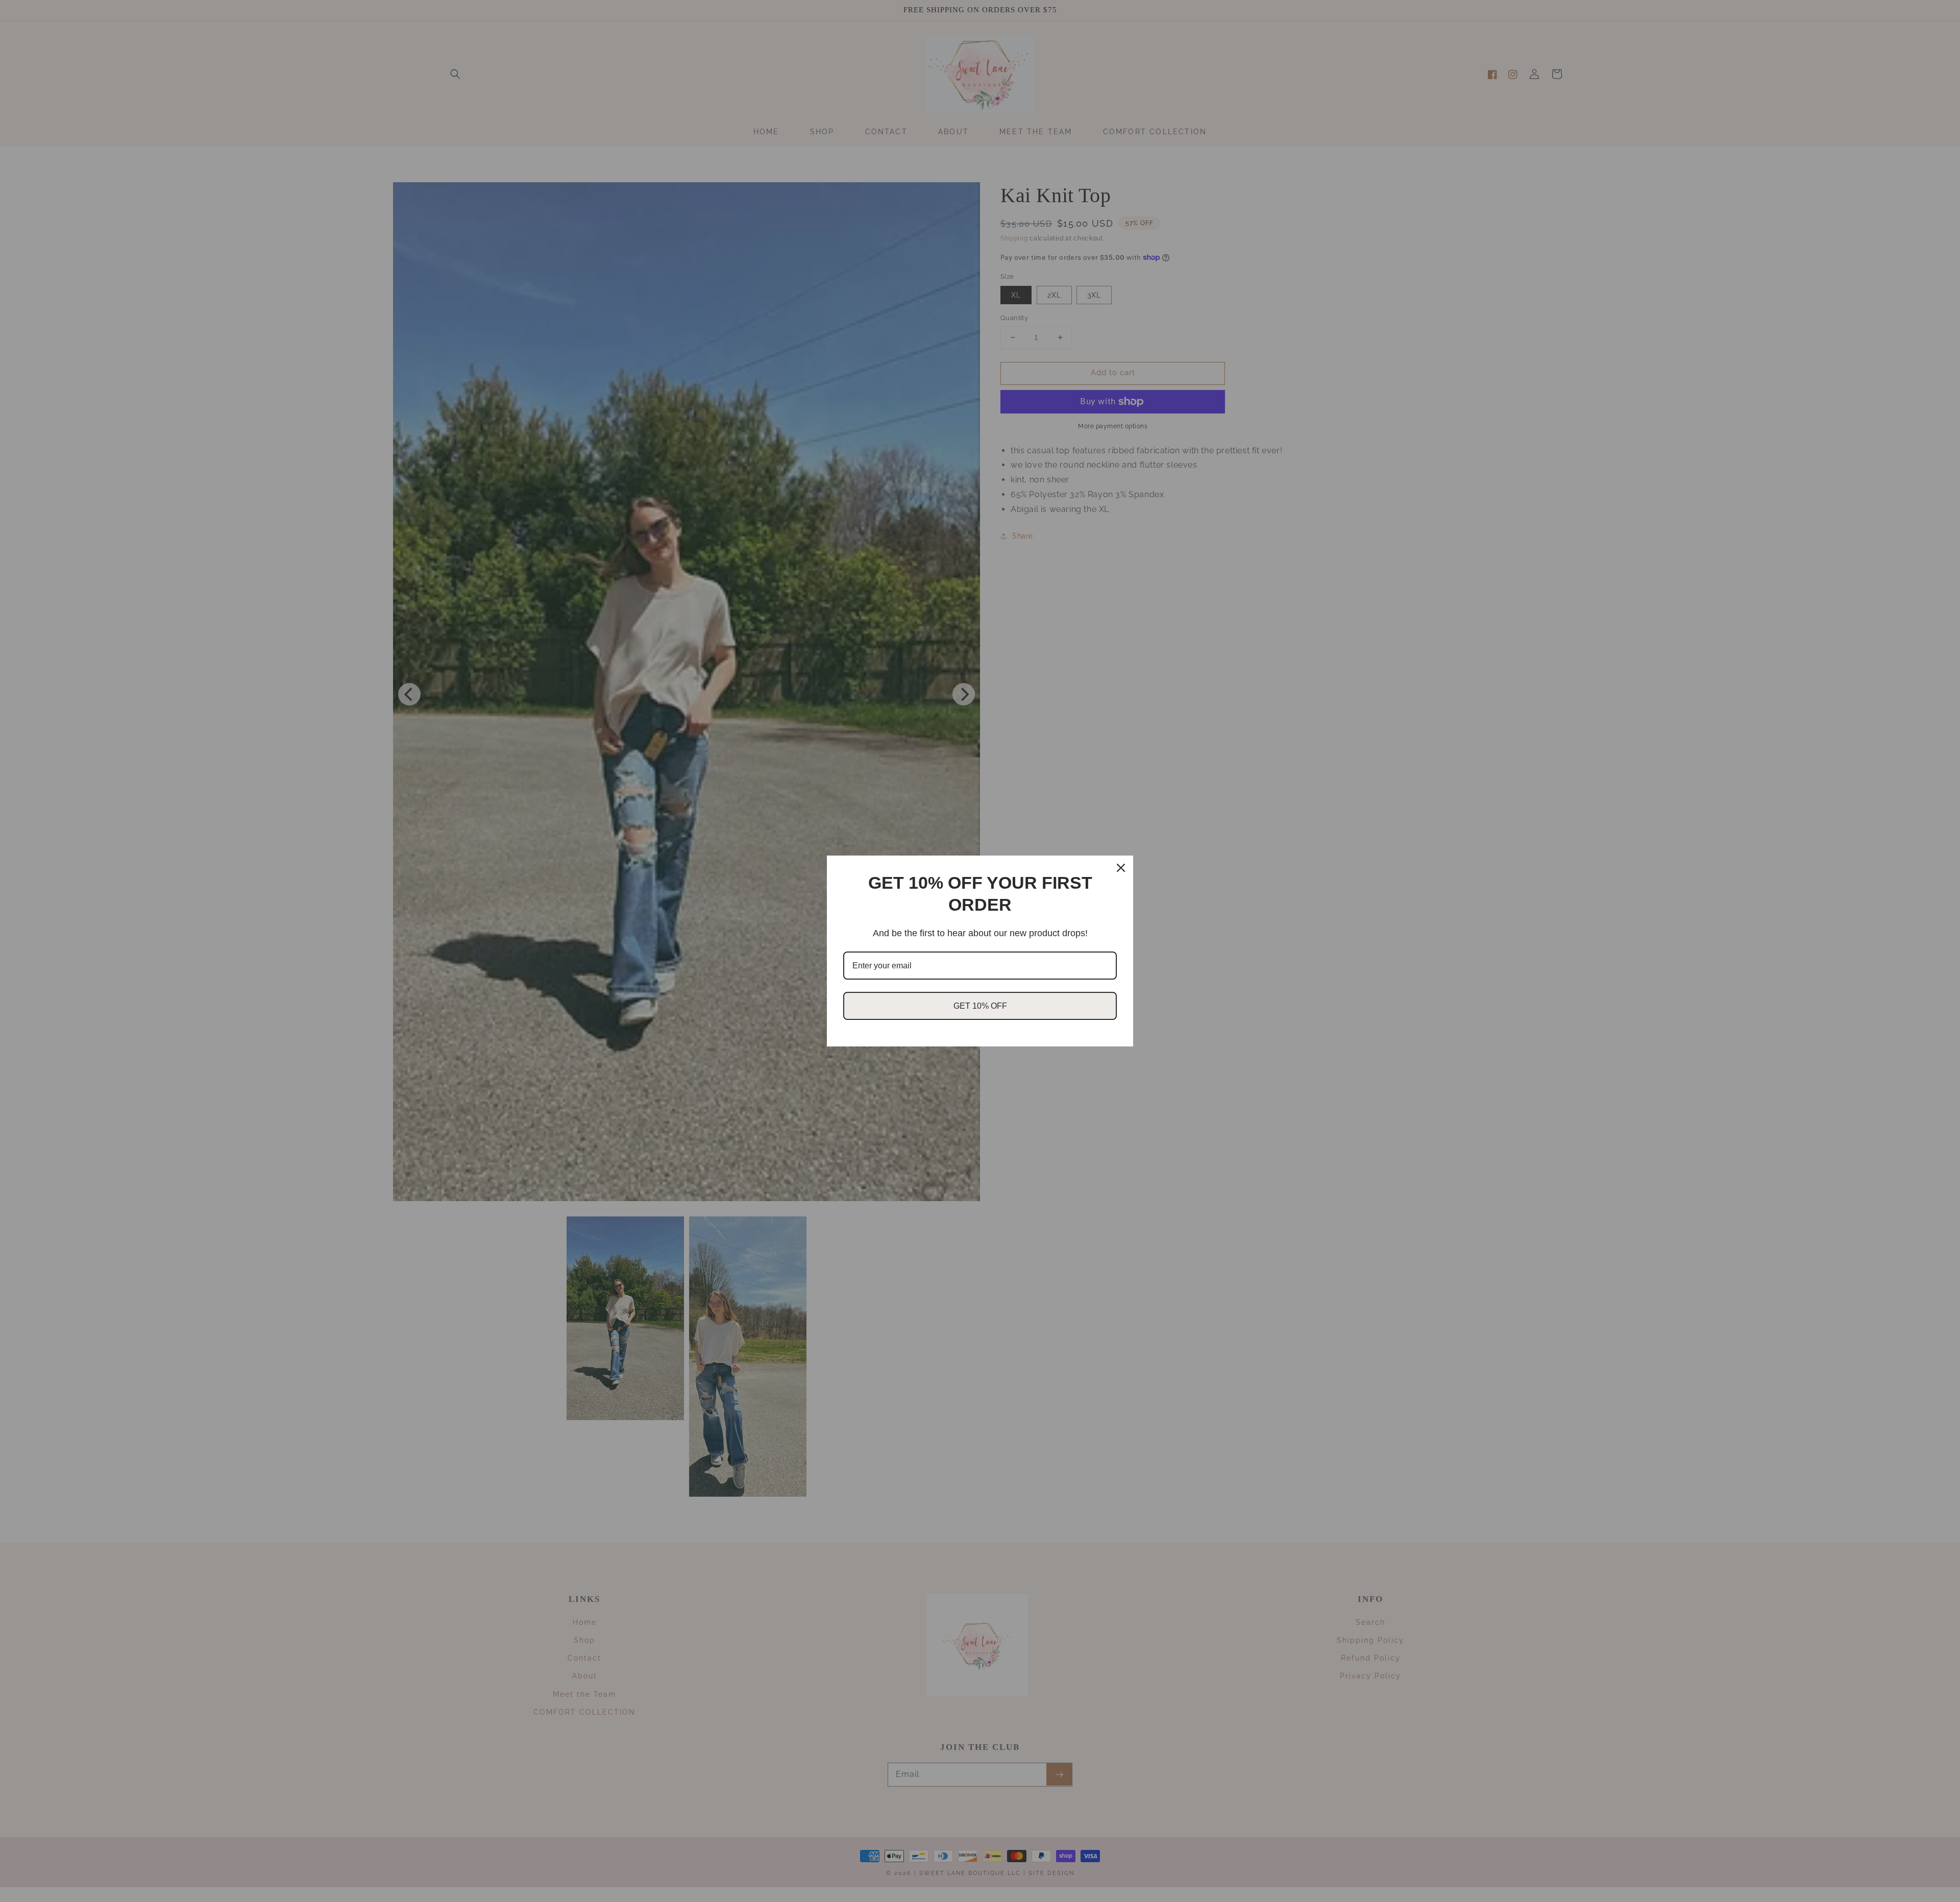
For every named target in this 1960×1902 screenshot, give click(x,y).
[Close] (1121, 868)
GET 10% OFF (980, 1006)
